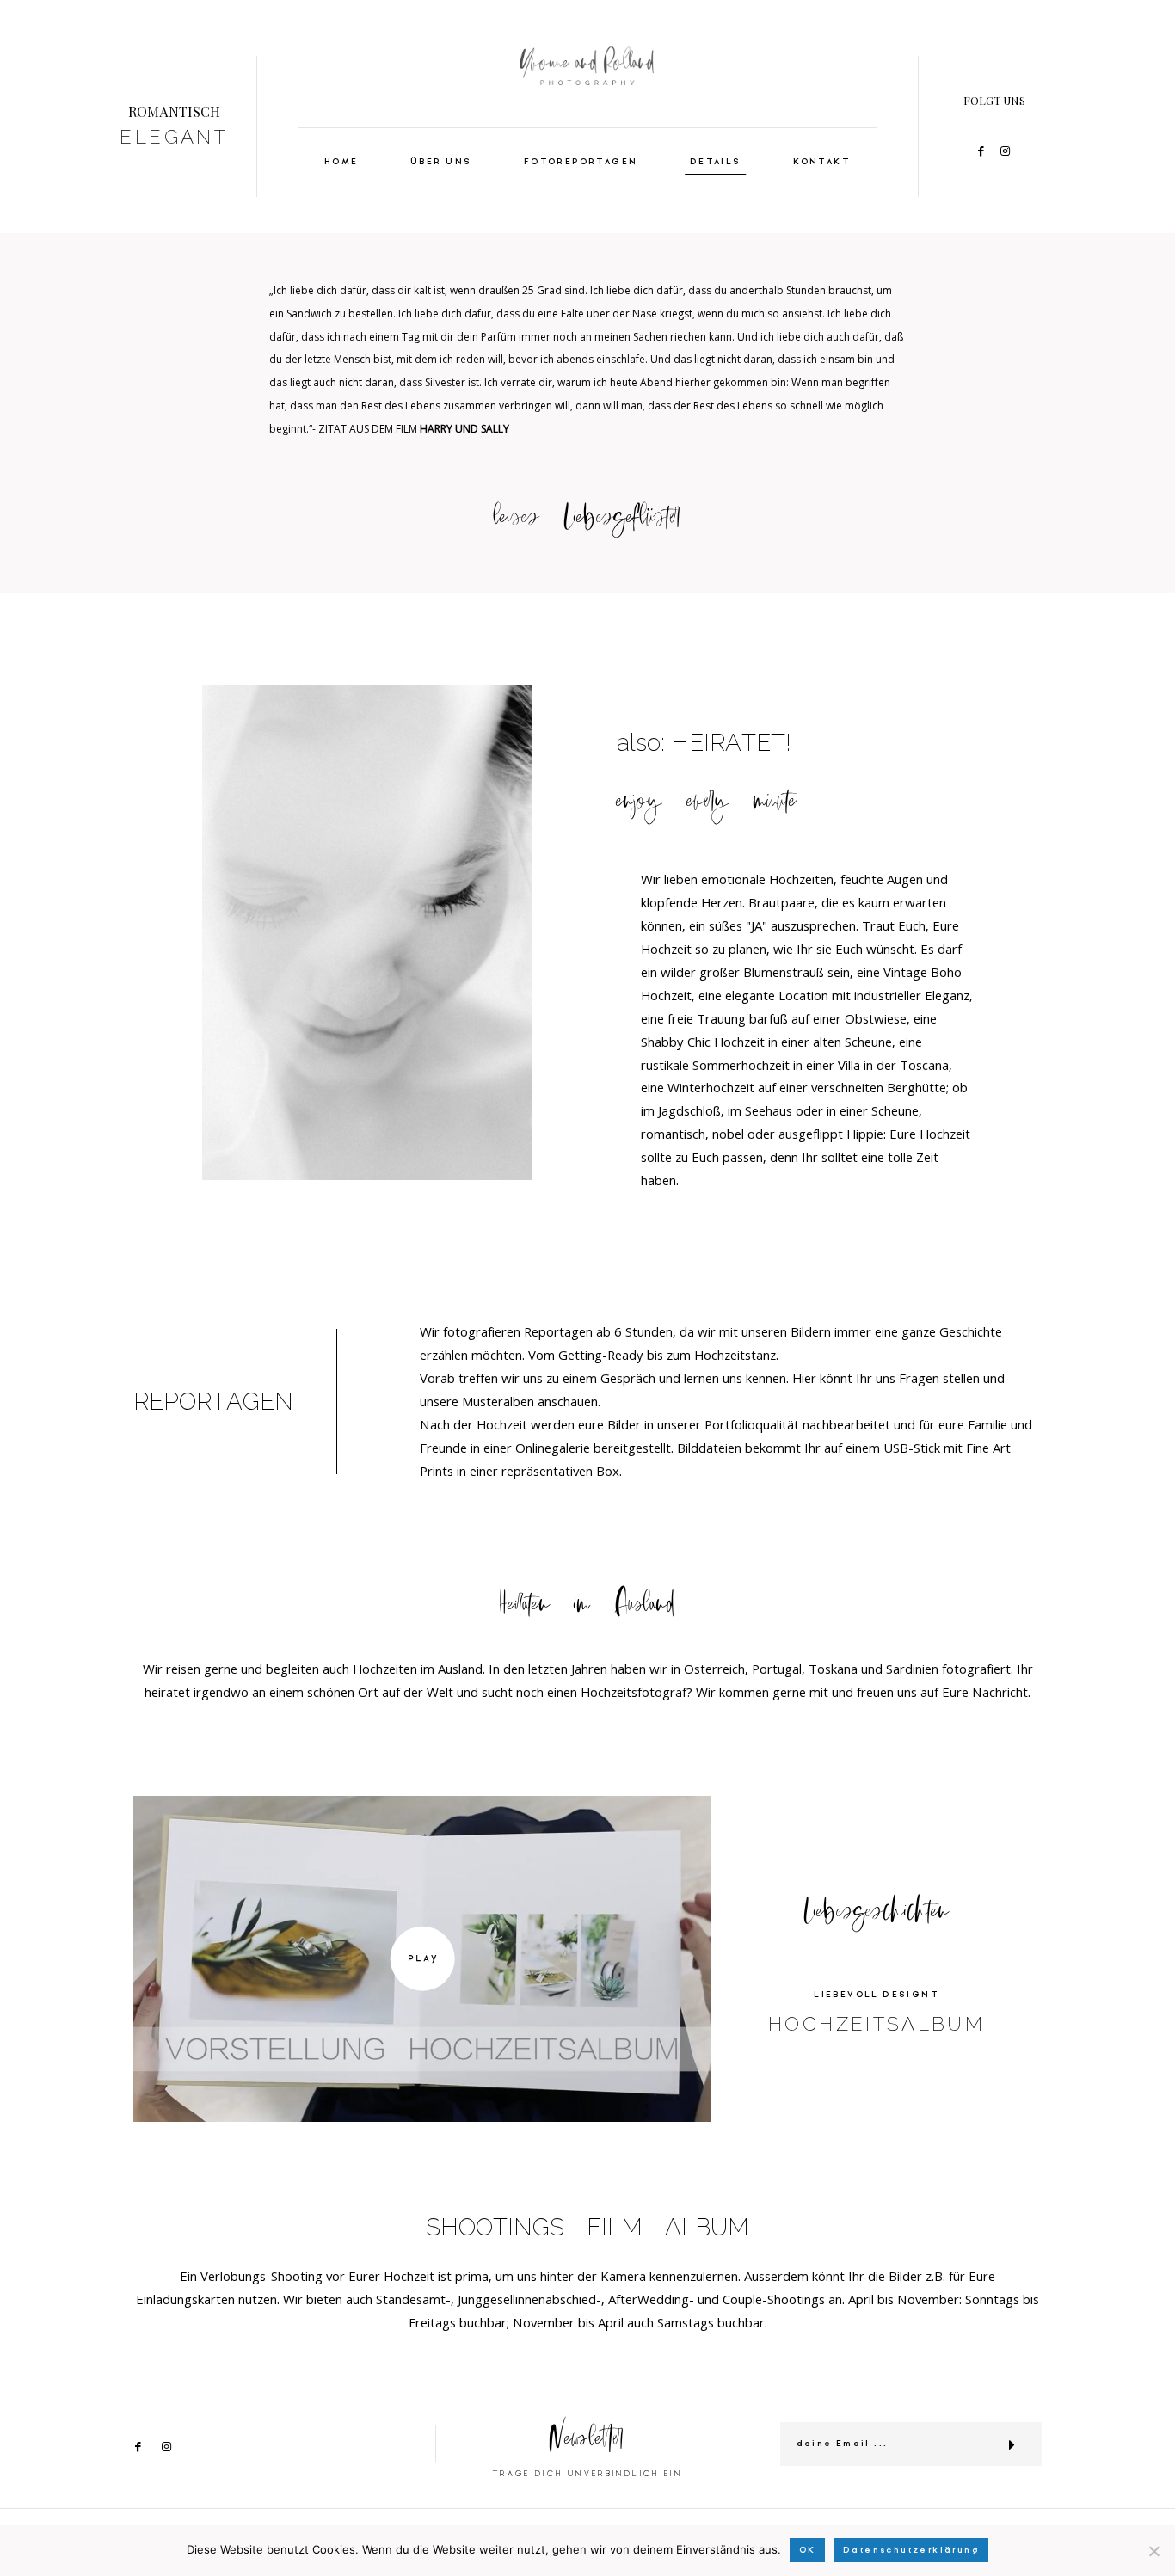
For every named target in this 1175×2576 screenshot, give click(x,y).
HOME (341, 162)
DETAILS (716, 162)
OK (808, 2550)
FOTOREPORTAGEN (581, 162)
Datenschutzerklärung (911, 2550)
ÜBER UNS (441, 162)
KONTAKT (822, 162)
